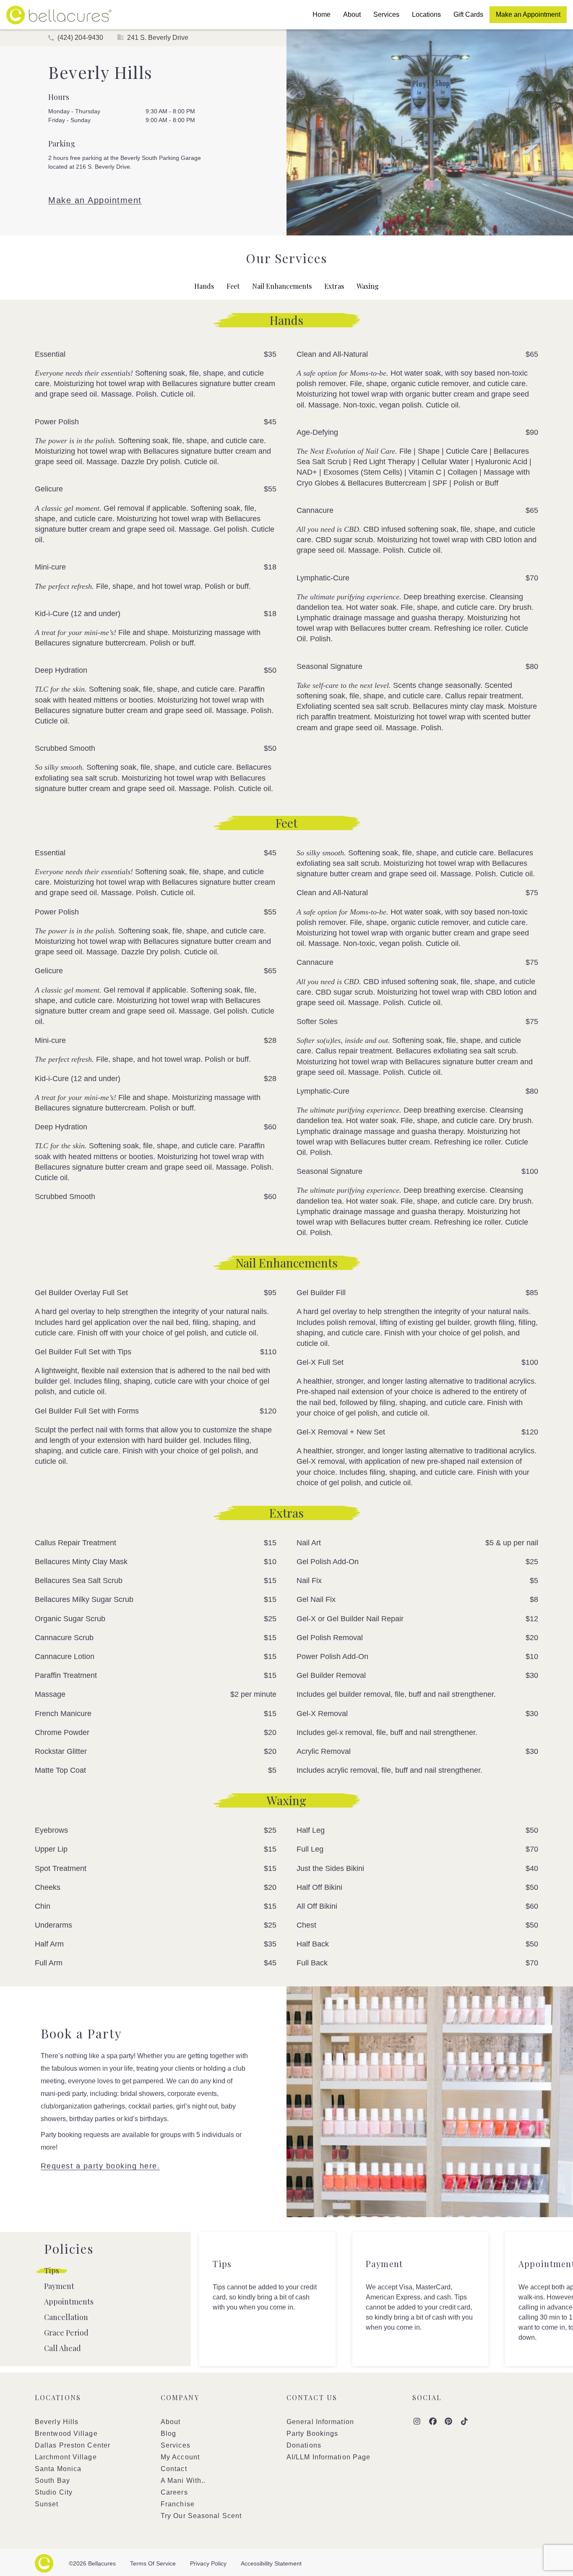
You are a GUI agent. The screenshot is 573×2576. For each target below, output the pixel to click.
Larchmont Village (66, 2457)
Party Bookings (312, 2434)
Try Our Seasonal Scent (201, 2516)
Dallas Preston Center (73, 2445)
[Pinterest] (449, 2422)
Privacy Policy (208, 2563)
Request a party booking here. (100, 2166)
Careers (174, 2492)
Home (322, 14)
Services (386, 14)
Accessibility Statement (271, 2563)
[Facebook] (433, 2422)
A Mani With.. (183, 2481)
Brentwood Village (66, 2434)
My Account (180, 2457)
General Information (320, 2422)
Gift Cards (468, 14)
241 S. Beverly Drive (157, 38)
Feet (233, 286)
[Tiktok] (465, 2422)
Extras (334, 286)
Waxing (368, 286)
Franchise (178, 2504)
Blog (168, 2434)
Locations (426, 14)
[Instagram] (417, 2422)
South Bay (52, 2481)
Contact (174, 2469)
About (352, 14)
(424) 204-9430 (79, 38)
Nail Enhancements (282, 286)
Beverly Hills (57, 2422)
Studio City (54, 2492)
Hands (204, 286)
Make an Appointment (528, 14)
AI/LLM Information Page (328, 2457)
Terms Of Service (153, 2563)
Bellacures (59, 15)
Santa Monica (58, 2469)
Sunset (47, 2504)
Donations (304, 2445)
